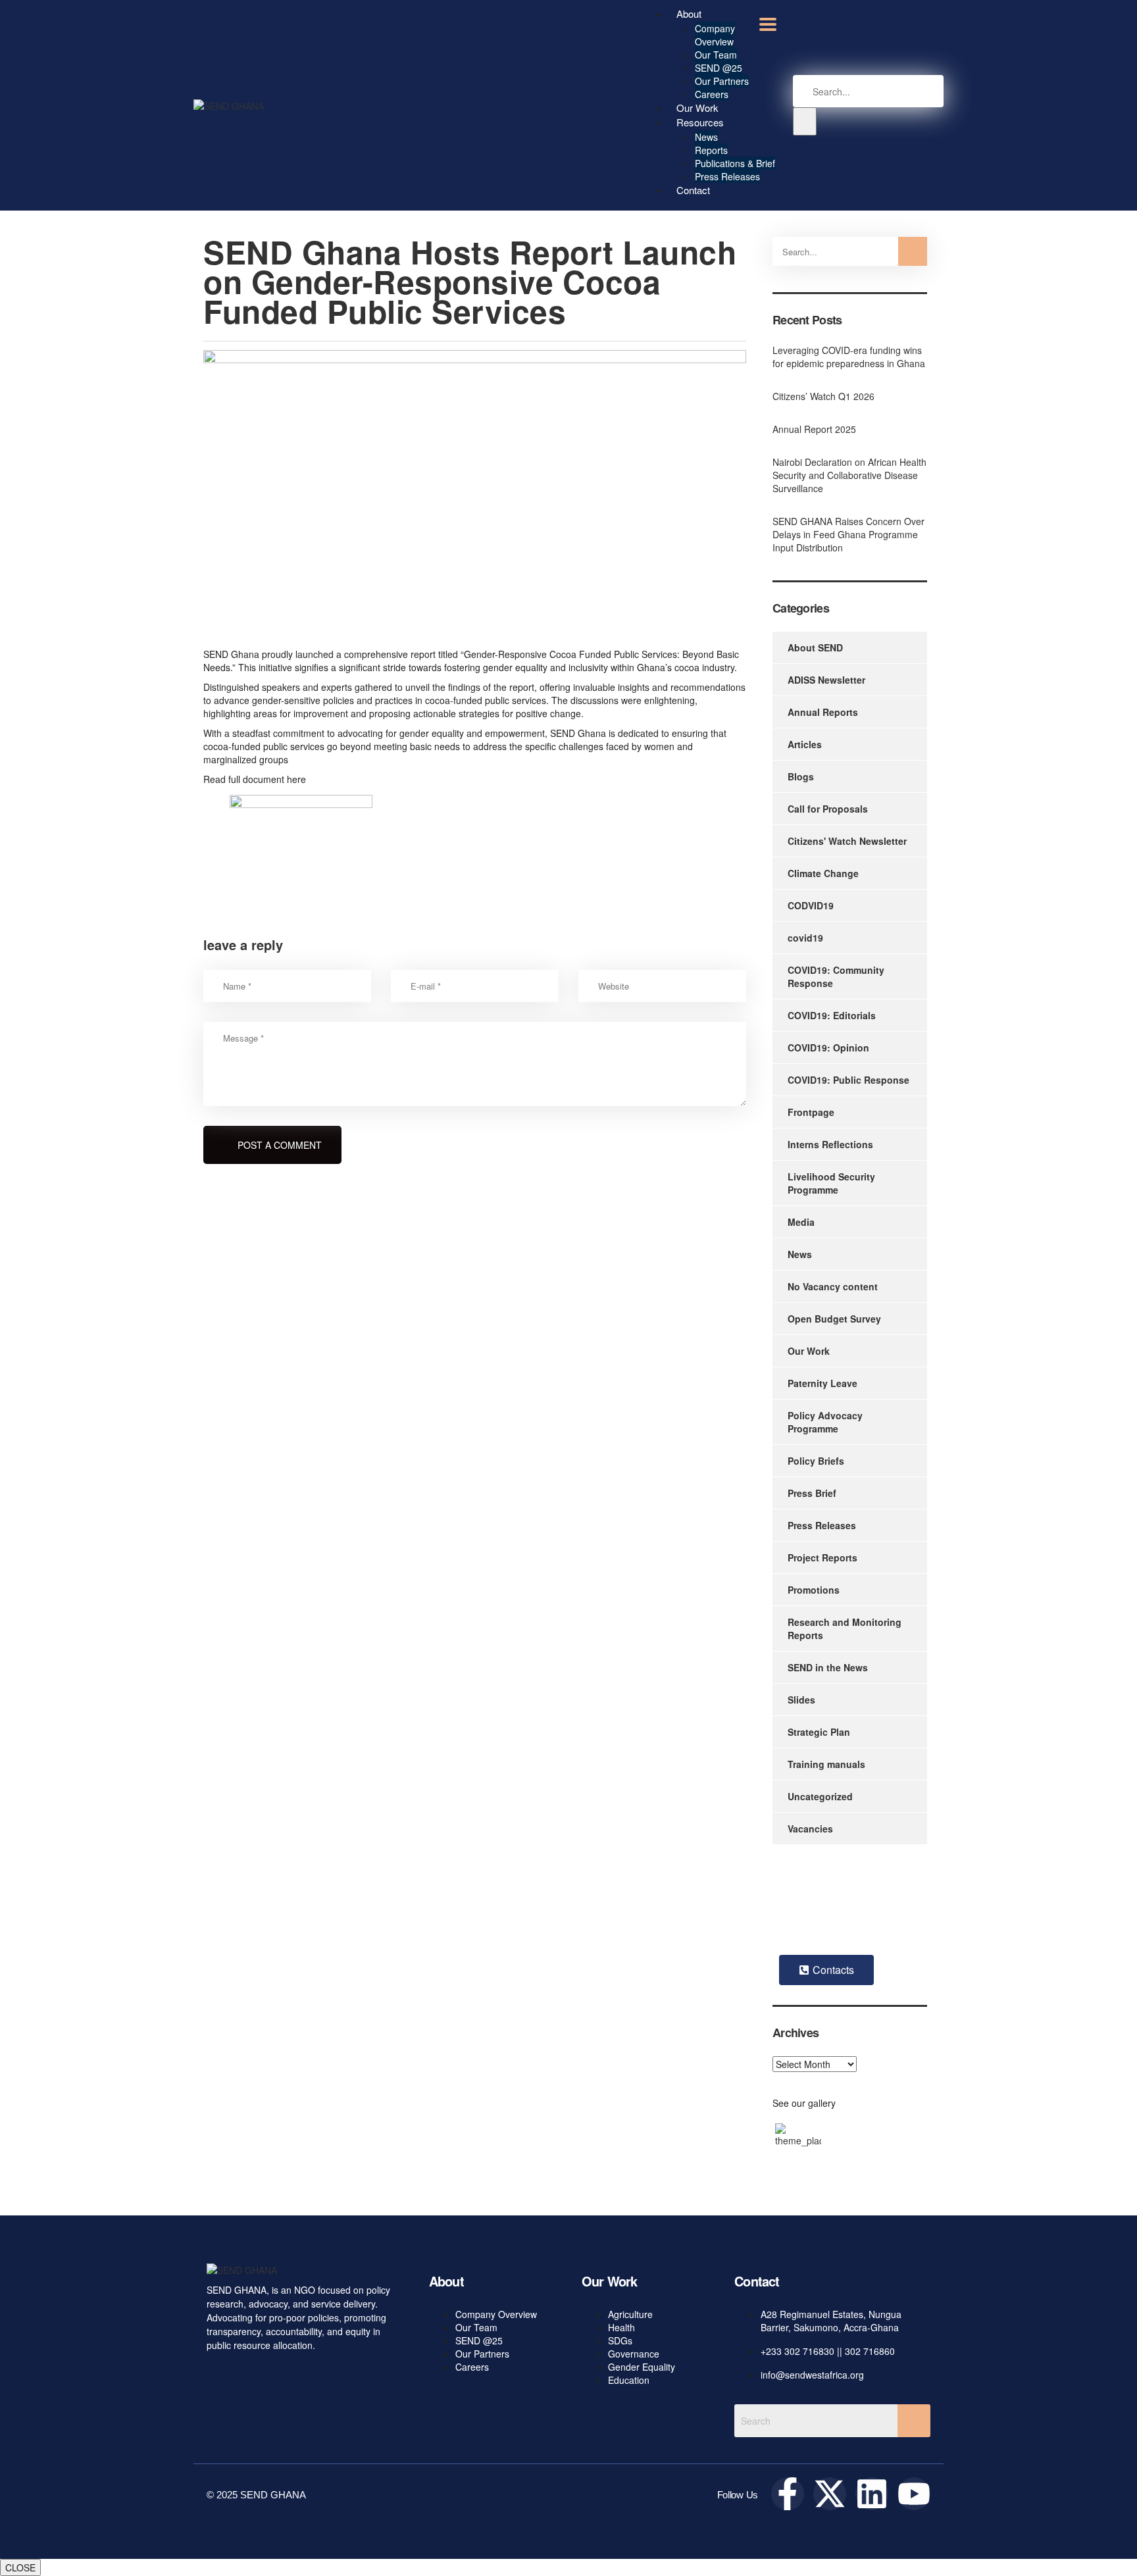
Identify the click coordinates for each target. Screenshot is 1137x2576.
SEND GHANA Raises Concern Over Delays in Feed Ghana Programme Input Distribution (848, 534)
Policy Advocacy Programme (825, 1422)
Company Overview (715, 35)
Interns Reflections (830, 1144)
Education (629, 2380)
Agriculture (630, 2314)
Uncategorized (820, 1796)
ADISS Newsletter (826, 680)
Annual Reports (823, 712)
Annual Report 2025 (814, 429)
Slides (801, 1700)
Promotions (814, 1590)
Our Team (716, 55)
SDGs (620, 2340)
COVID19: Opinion (828, 1048)
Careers (472, 2367)
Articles (805, 744)
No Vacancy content (833, 1286)
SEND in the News (828, 1667)
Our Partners (722, 81)
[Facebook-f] (788, 2494)
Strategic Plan (819, 1732)
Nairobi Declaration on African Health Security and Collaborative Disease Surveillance (849, 475)
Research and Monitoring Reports (845, 1629)
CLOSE (20, 2567)
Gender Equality (642, 2367)
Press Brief (812, 1493)
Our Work (809, 1351)
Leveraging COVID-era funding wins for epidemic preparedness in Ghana (849, 357)
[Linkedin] (872, 2494)
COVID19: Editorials (832, 1015)
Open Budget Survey (834, 1319)
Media (801, 1222)
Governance (634, 2354)
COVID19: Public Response (848, 1080)
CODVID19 (811, 905)
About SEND (815, 647)
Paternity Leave (822, 1383)
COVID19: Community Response (836, 976)
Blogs (801, 776)
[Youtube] (914, 2494)
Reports (711, 150)
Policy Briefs (816, 1461)
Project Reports (822, 1557)
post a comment (280, 1145)
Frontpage (811, 1112)
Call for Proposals (828, 809)
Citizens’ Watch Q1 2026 (823, 396)
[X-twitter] (830, 2494)
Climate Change (823, 873)
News (706, 137)
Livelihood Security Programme (831, 1183)
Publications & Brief (735, 163)
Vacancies (810, 1829)
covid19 (805, 938)
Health (621, 2327)
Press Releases (727, 176)
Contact (693, 190)
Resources (700, 122)
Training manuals (826, 1764)
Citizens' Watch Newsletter (847, 841)
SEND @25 (719, 68)
